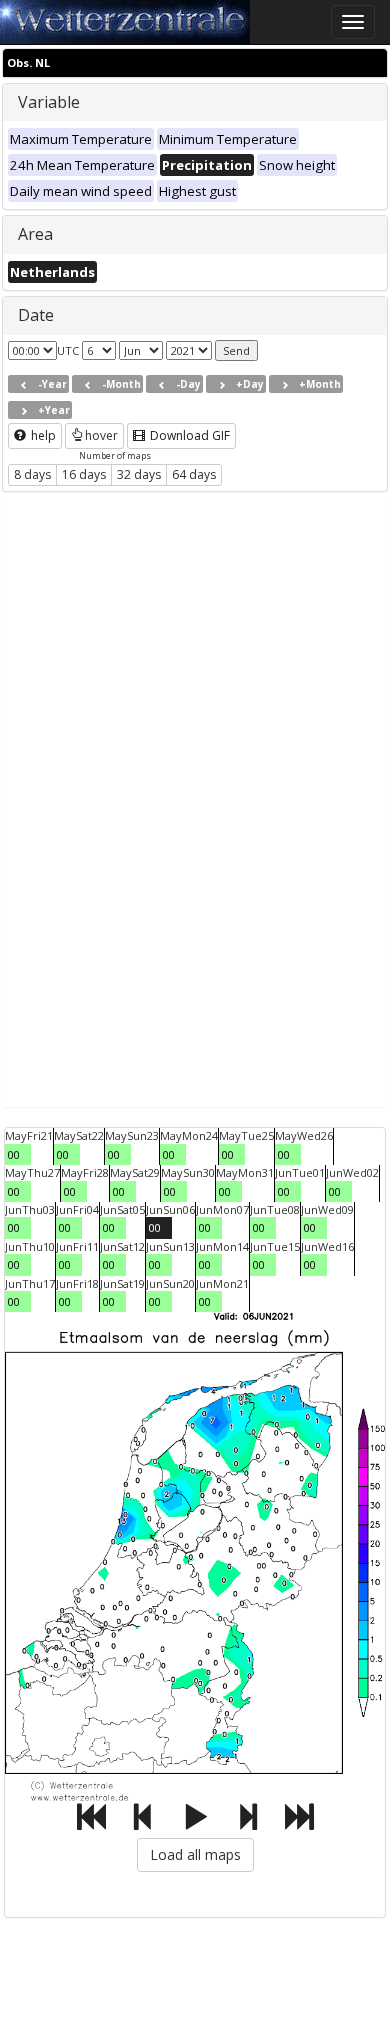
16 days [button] (84, 474)
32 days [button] (139, 474)
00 (14, 1154)
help (42, 435)
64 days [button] (194, 474)
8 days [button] (32, 474)
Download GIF (188, 435)
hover (101, 435)
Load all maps (195, 1854)
